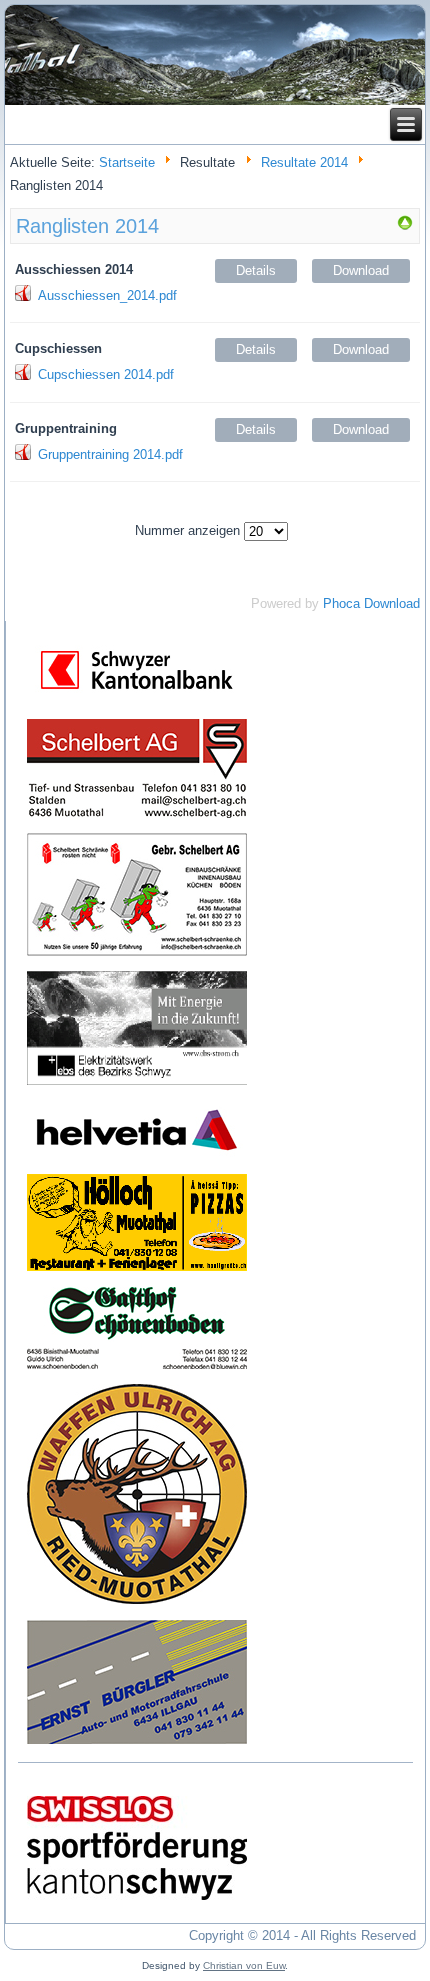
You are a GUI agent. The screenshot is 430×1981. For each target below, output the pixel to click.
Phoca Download (371, 603)
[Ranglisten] (405, 226)
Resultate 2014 (304, 162)
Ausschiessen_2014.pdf (107, 295)
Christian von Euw (244, 1965)
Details (256, 270)
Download (361, 270)
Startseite (127, 162)
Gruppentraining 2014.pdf (110, 454)
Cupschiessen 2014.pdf (106, 374)
